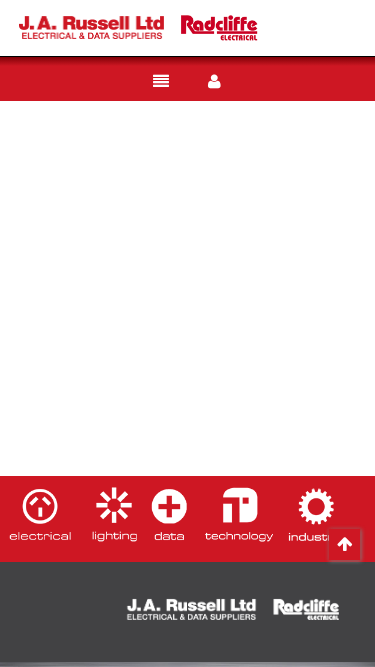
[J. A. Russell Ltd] (91, 26)
